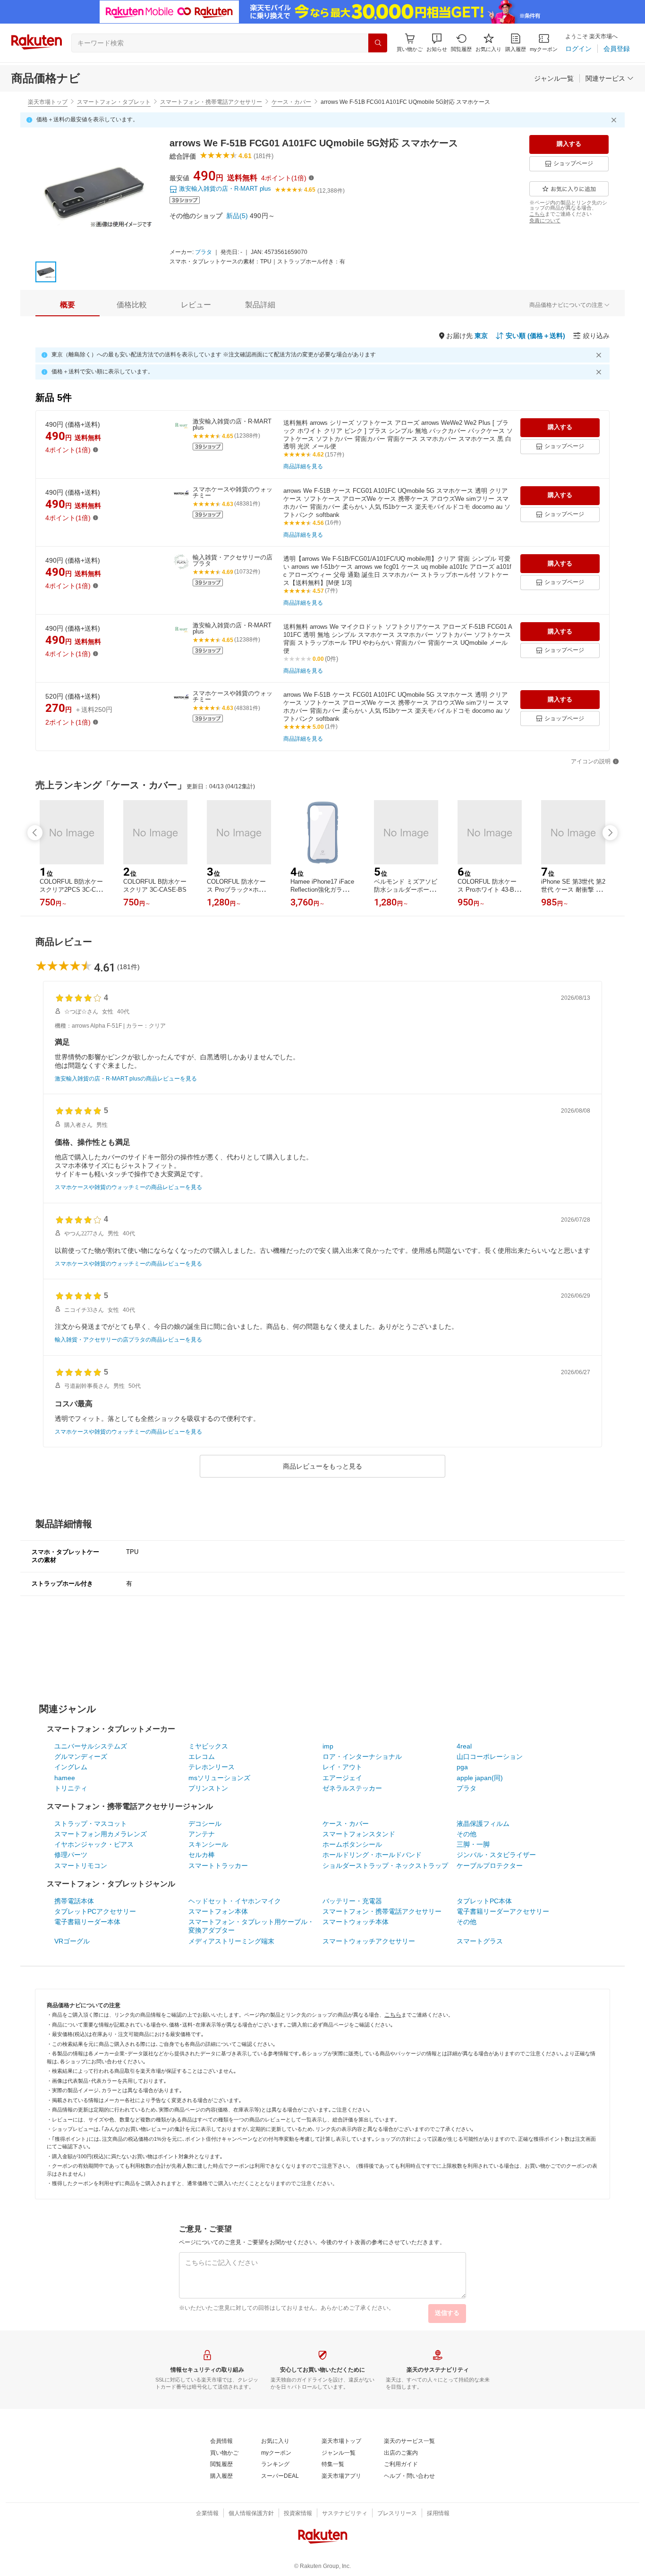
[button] (437, 43)
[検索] (378, 43)
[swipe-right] (610, 833)
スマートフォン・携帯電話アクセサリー (211, 102)
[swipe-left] (35, 833)
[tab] (68, 305)
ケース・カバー (291, 102)
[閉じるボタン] (615, 120)
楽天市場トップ (48, 102)
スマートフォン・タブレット (114, 102)
